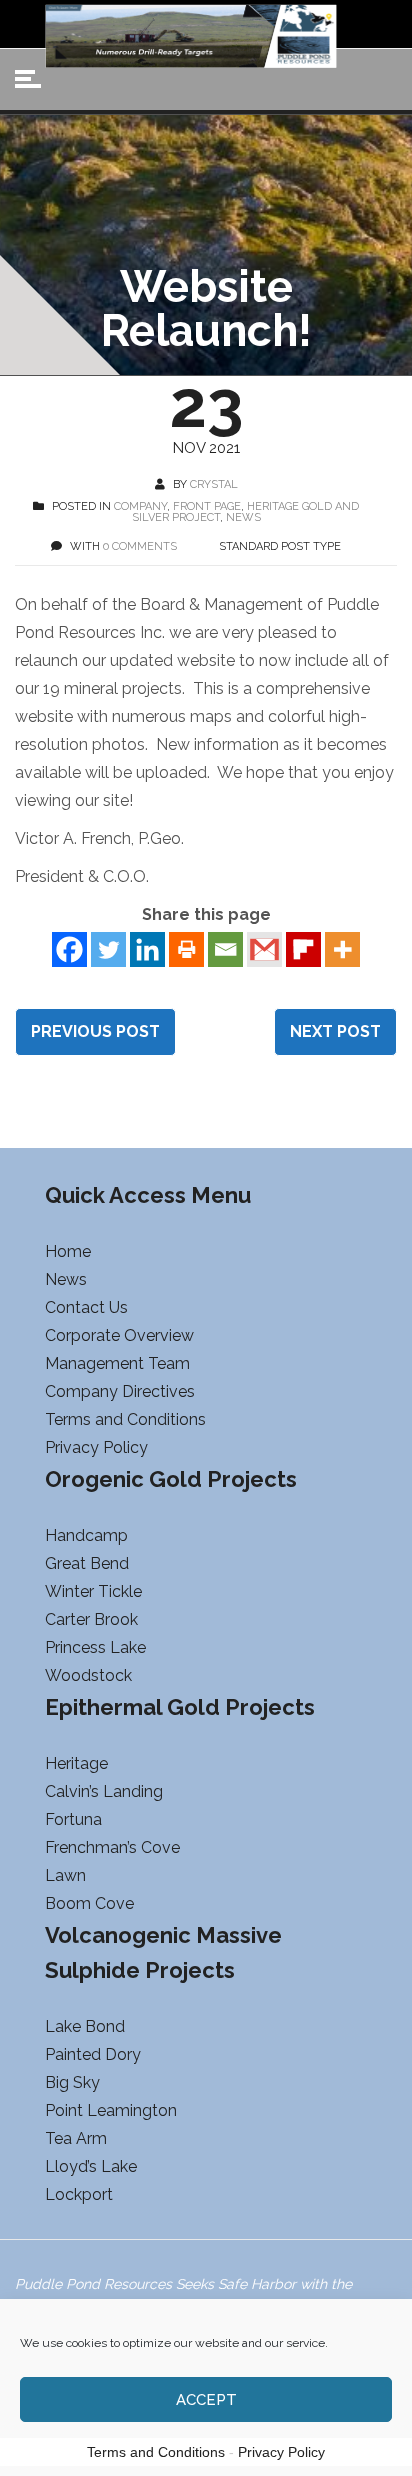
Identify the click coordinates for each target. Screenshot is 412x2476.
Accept (206, 2400)
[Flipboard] (303, 949)
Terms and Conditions (156, 2452)
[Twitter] (108, 949)
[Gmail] (264, 949)
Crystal (214, 484)
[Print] (186, 949)
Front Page (207, 506)
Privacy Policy (281, 2452)
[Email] (225, 949)
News (243, 517)
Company (140, 506)
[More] (342, 949)
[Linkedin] (147, 949)
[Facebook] (69, 949)
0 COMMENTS (140, 546)
